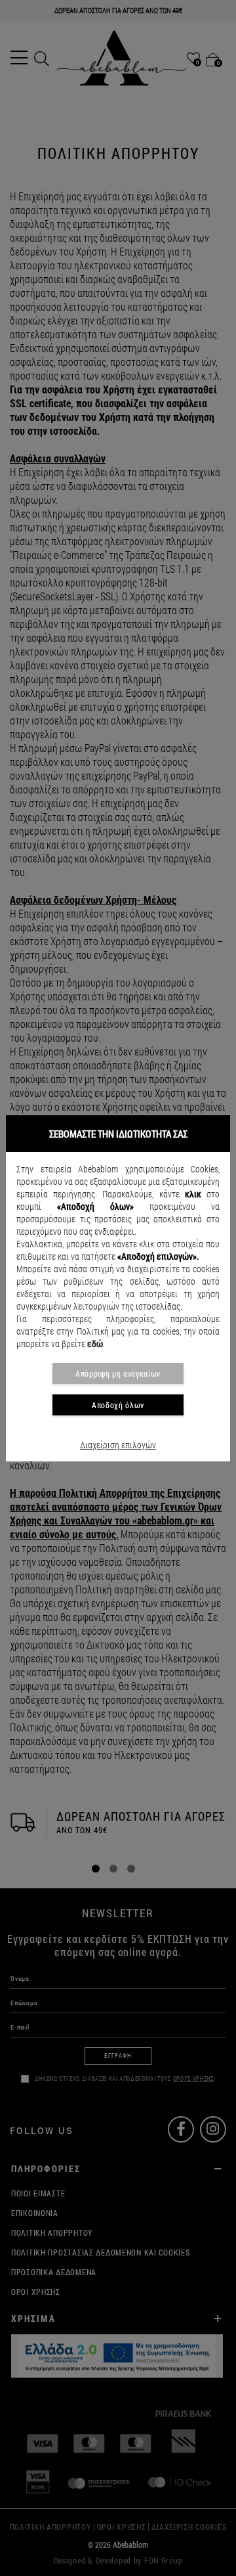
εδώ (95, 1344)
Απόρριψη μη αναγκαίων (118, 1373)
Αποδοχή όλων (118, 1405)
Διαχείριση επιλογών (118, 1445)
